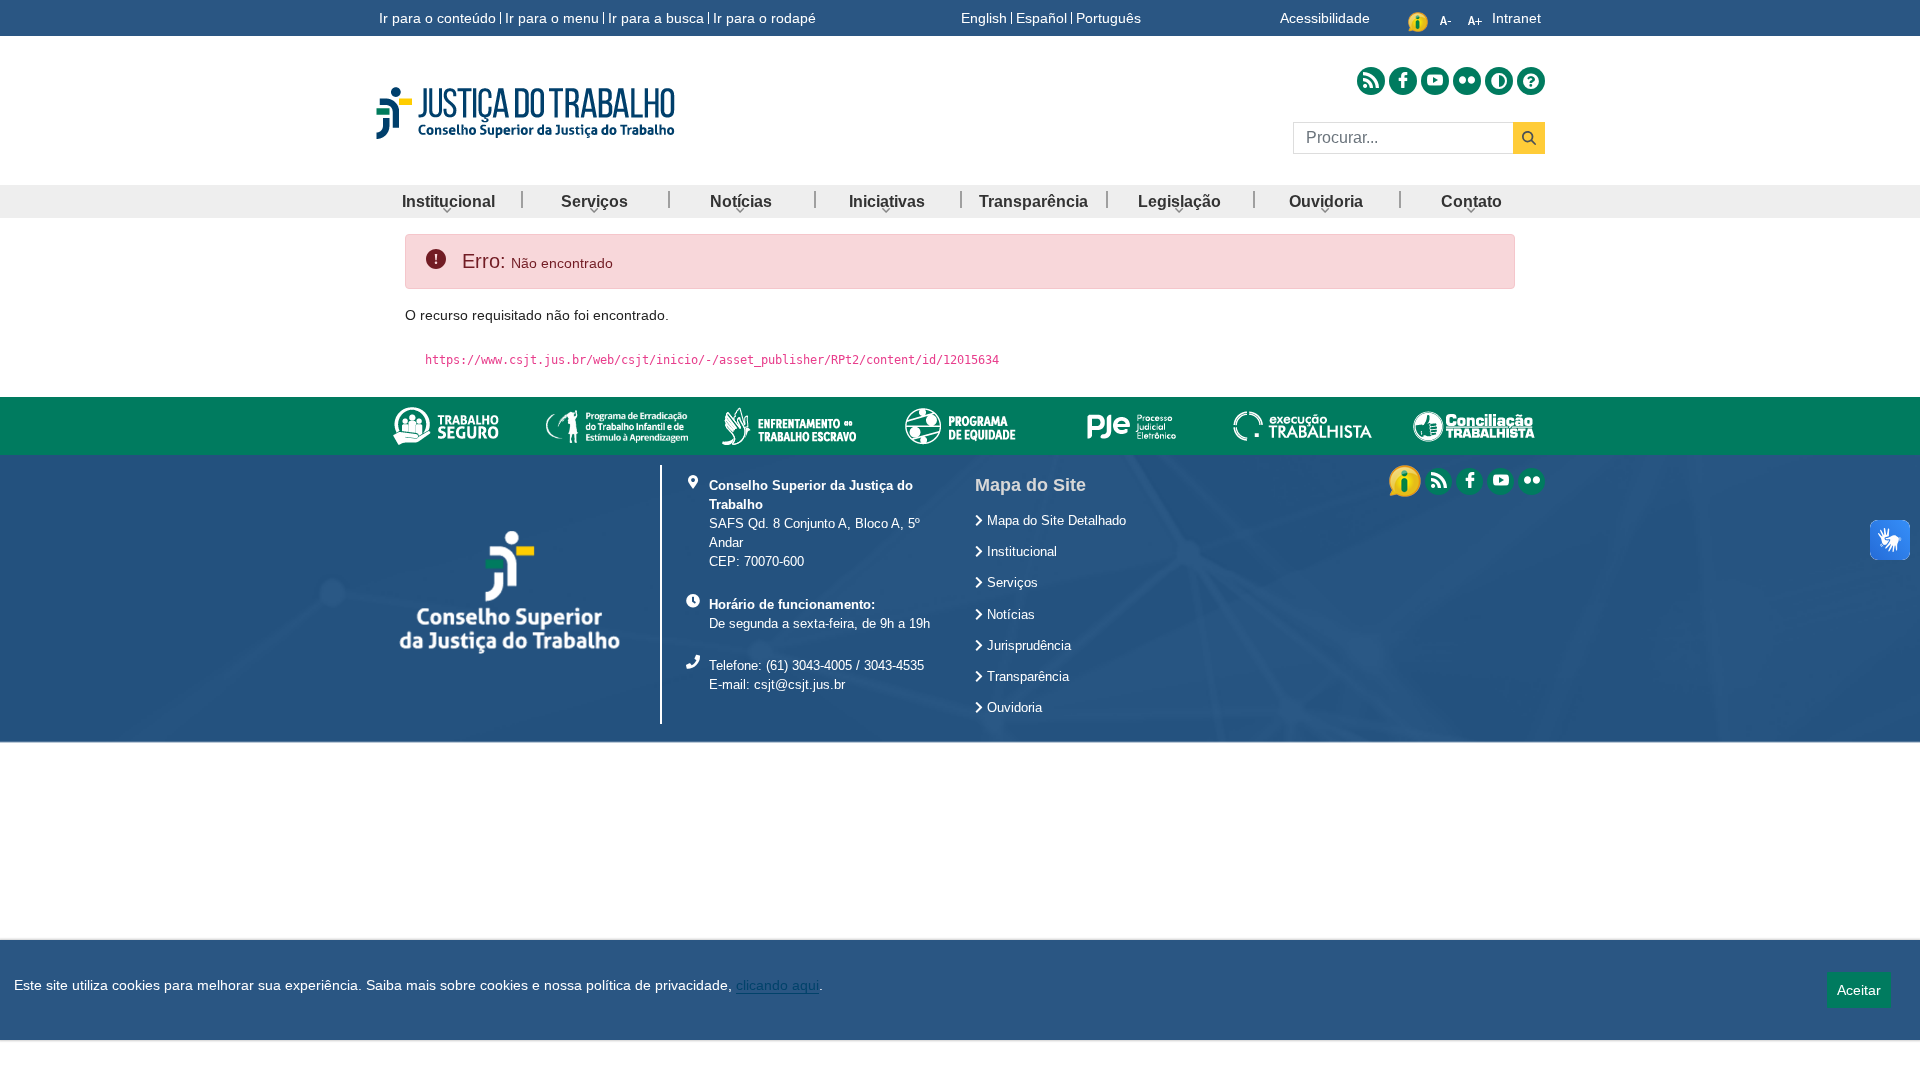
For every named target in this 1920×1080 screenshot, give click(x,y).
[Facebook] (1469, 481)
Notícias (1009, 615)
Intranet (1516, 18)
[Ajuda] (1531, 80)
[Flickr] (1531, 481)
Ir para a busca (656, 18)
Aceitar (1859, 990)
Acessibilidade (1325, 18)
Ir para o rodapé (764, 18)
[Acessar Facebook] (1403, 81)
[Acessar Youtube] (1435, 81)
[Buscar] (1529, 138)
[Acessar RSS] (1371, 81)
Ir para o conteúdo (437, 18)
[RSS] (1438, 481)
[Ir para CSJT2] (560, 113)
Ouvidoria (1012, 708)
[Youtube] (1500, 481)
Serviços (1010, 583)
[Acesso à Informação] (1407, 480)
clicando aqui (777, 985)
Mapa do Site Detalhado (1054, 521)
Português (1108, 18)
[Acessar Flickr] (1467, 81)
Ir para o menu (552, 18)
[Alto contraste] (1499, 81)
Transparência (1026, 677)
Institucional (1020, 552)
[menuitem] (448, 201)
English (984, 18)
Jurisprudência (1027, 646)
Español (1041, 18)
